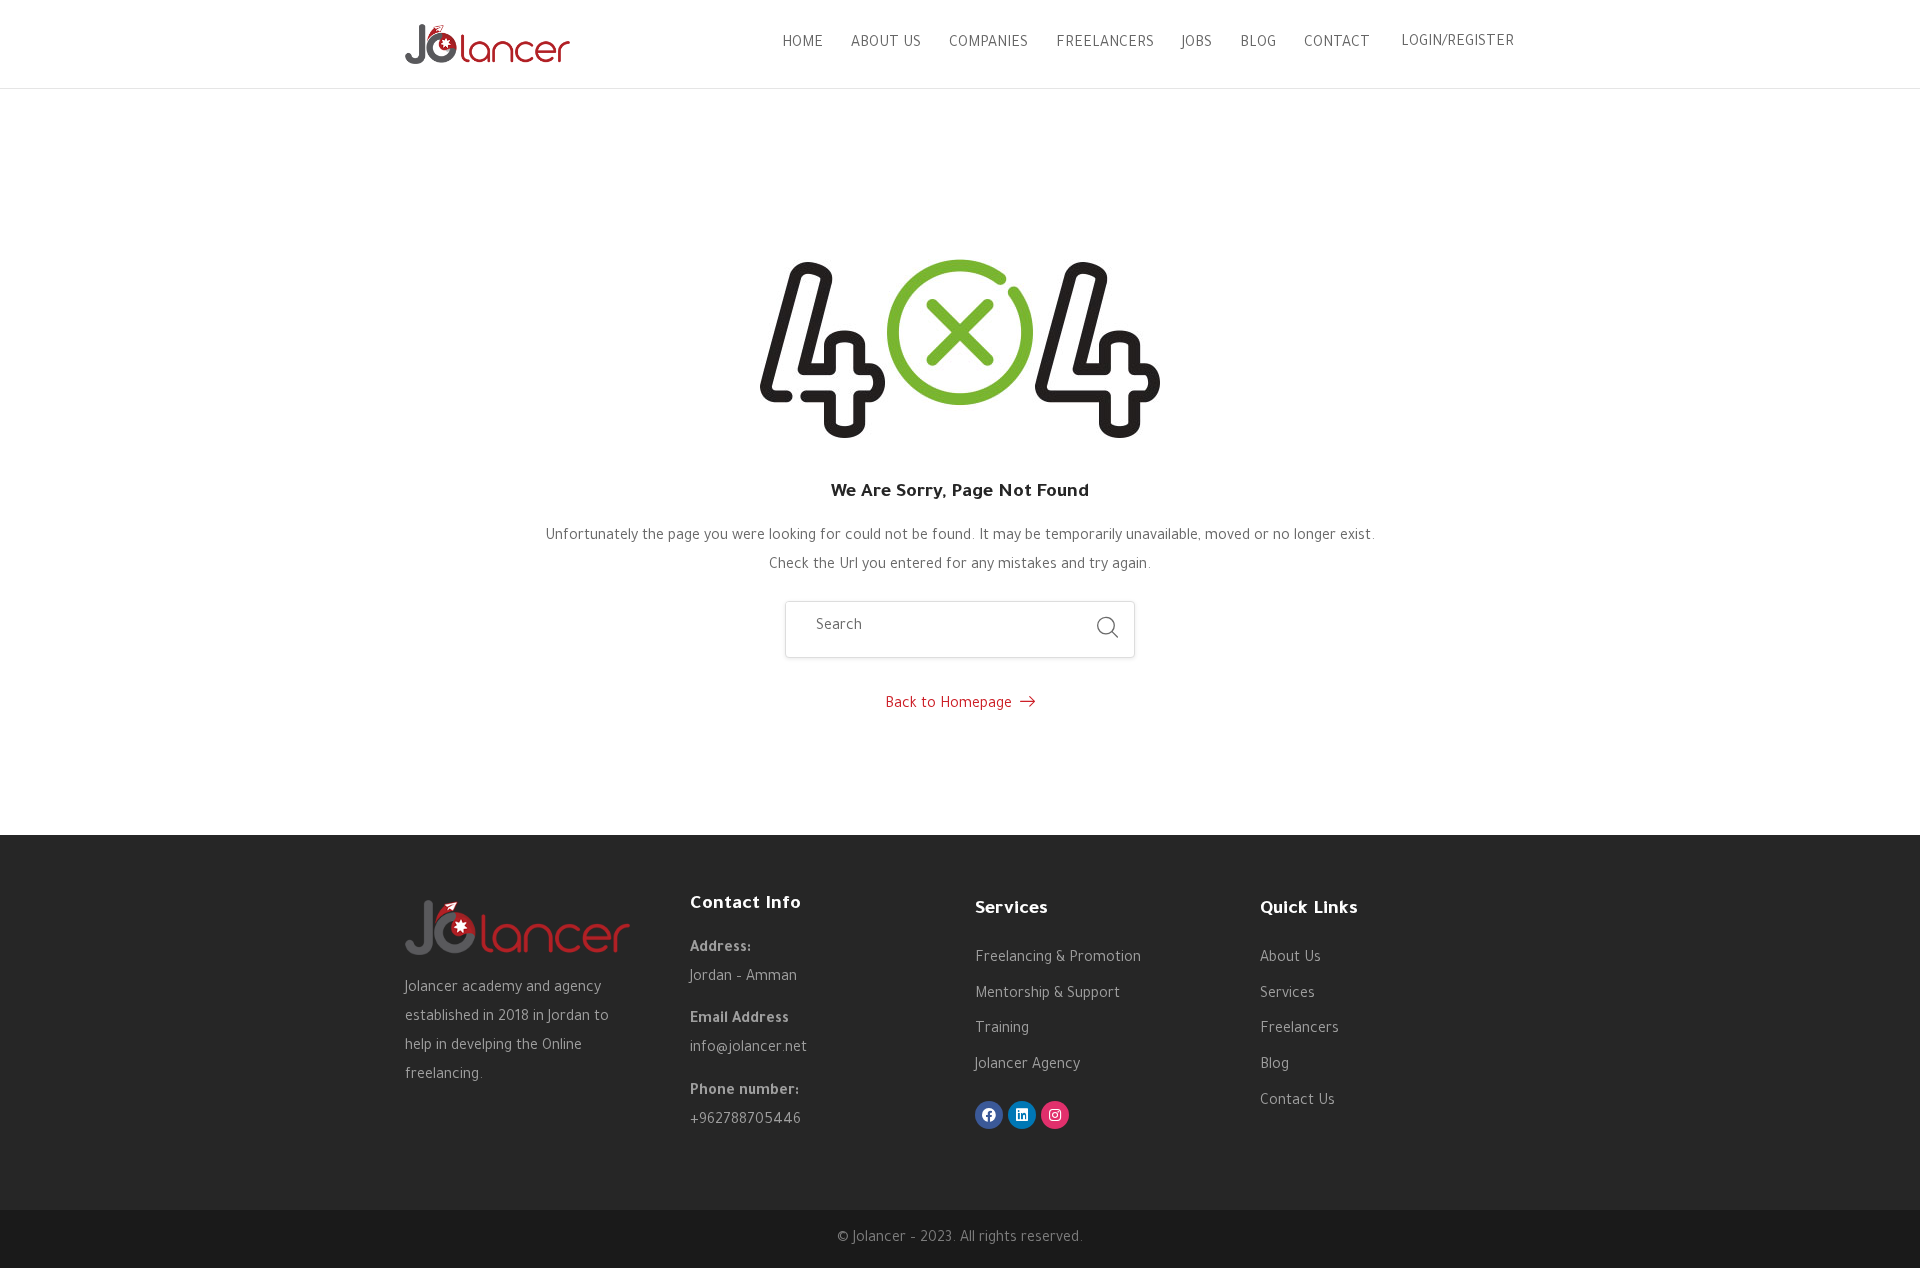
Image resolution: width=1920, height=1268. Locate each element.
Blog (1258, 44)
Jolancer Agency (1027, 1066)
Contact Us (1297, 1102)
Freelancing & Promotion (1058, 959)
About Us (886, 44)
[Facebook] (989, 1115)
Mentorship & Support (1047, 995)
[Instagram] (1055, 1115)
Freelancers (1105, 44)
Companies (988, 44)
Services (1287, 995)
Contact (1337, 44)
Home (802, 44)
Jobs (1197, 44)
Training (1002, 1030)
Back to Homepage (948, 705)
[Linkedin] (1022, 1115)
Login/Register (1457, 43)
